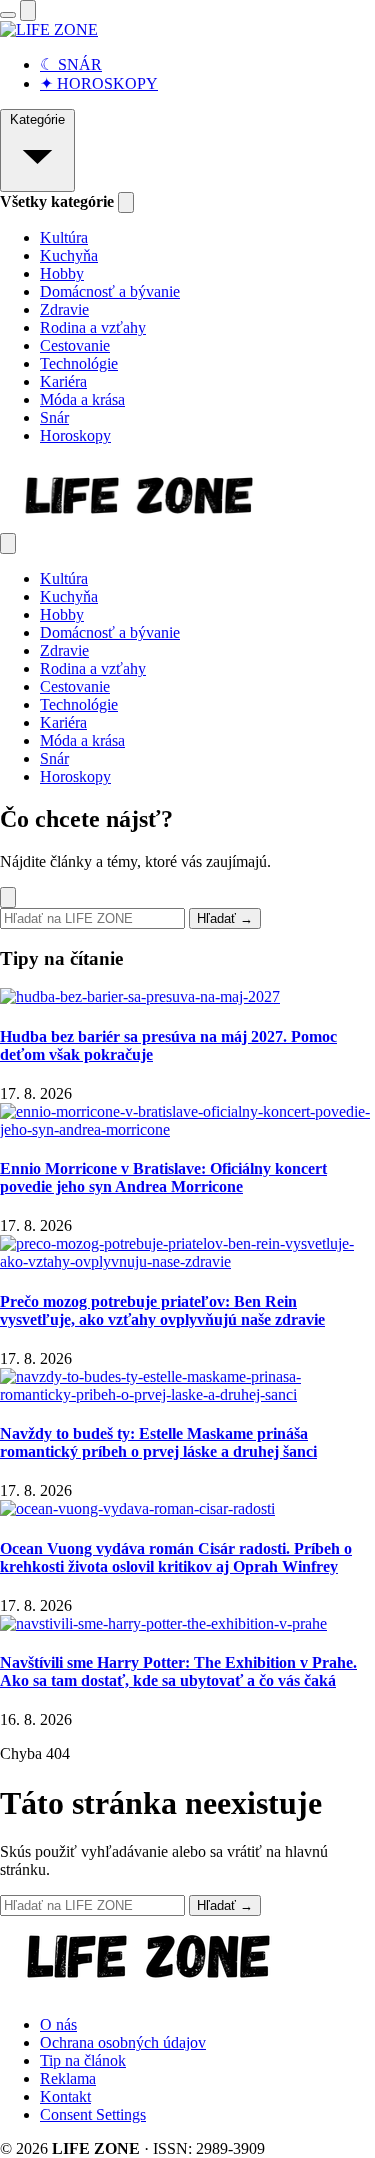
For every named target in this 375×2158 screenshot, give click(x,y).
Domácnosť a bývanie (110, 291)
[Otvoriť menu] (8, 15)
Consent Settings (93, 2114)
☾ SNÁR (71, 64)
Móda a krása (82, 399)
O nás (58, 2024)
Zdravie (64, 309)
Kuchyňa (69, 255)
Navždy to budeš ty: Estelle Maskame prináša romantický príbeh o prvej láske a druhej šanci (158, 1442)
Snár (54, 417)
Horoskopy (75, 435)
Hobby (62, 273)
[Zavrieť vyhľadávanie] (8, 897)
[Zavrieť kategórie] (126, 202)
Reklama (68, 2078)
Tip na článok (83, 2060)
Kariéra (63, 381)
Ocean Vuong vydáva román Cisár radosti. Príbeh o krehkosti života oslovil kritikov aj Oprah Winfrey (176, 1557)
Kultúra (64, 237)
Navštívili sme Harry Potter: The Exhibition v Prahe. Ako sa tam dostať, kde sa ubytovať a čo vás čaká (178, 1671)
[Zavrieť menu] (8, 543)
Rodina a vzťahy (93, 327)
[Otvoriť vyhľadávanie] (28, 10)
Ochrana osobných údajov (123, 2042)
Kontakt (65, 2096)
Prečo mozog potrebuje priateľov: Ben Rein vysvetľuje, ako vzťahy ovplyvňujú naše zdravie (162, 1310)
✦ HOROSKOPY (99, 83)
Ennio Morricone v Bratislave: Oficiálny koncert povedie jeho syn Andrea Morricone (163, 1177)
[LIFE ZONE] (49, 29)
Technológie (79, 363)
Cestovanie (75, 345)
